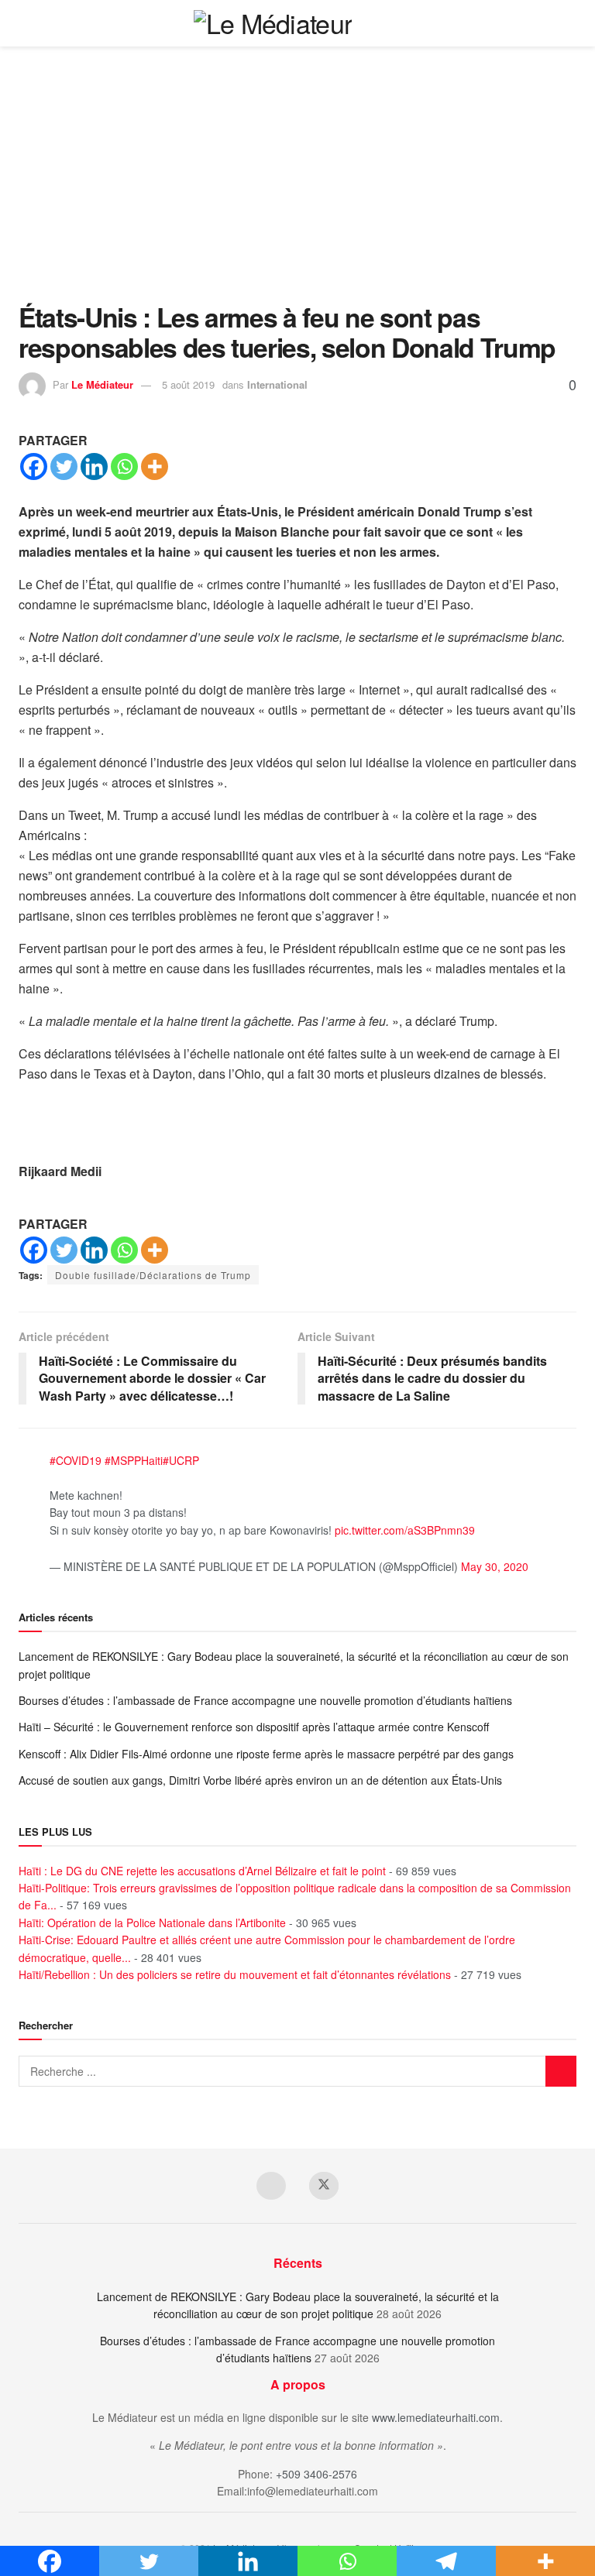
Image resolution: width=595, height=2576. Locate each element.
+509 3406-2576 (316, 2474)
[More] (155, 466)
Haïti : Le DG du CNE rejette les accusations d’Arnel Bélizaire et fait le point (202, 1871)
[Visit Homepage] (273, 23)
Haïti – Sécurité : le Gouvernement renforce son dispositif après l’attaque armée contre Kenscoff (254, 1727)
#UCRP (181, 1460)
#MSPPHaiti (134, 1460)
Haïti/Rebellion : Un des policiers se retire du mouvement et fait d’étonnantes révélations (235, 1974)
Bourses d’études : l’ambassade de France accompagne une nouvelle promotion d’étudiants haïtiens (265, 1700)
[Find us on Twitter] (324, 2186)
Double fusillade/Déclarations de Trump (153, 1275)
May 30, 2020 (495, 1566)
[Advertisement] (297, 186)
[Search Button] (541, 23)
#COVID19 (76, 1460)
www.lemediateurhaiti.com (436, 2417)
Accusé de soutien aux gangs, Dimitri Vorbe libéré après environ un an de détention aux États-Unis (260, 1780)
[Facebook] (34, 466)
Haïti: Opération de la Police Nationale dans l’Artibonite (152, 1923)
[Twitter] (64, 466)
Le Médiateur (102, 384)
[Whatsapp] (124, 466)
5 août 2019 (188, 384)
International (277, 384)
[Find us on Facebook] (271, 2186)
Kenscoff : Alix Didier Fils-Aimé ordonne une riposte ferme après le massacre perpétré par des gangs (266, 1754)
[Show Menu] (570, 23)
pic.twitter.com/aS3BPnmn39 (405, 1530)
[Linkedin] (94, 466)
